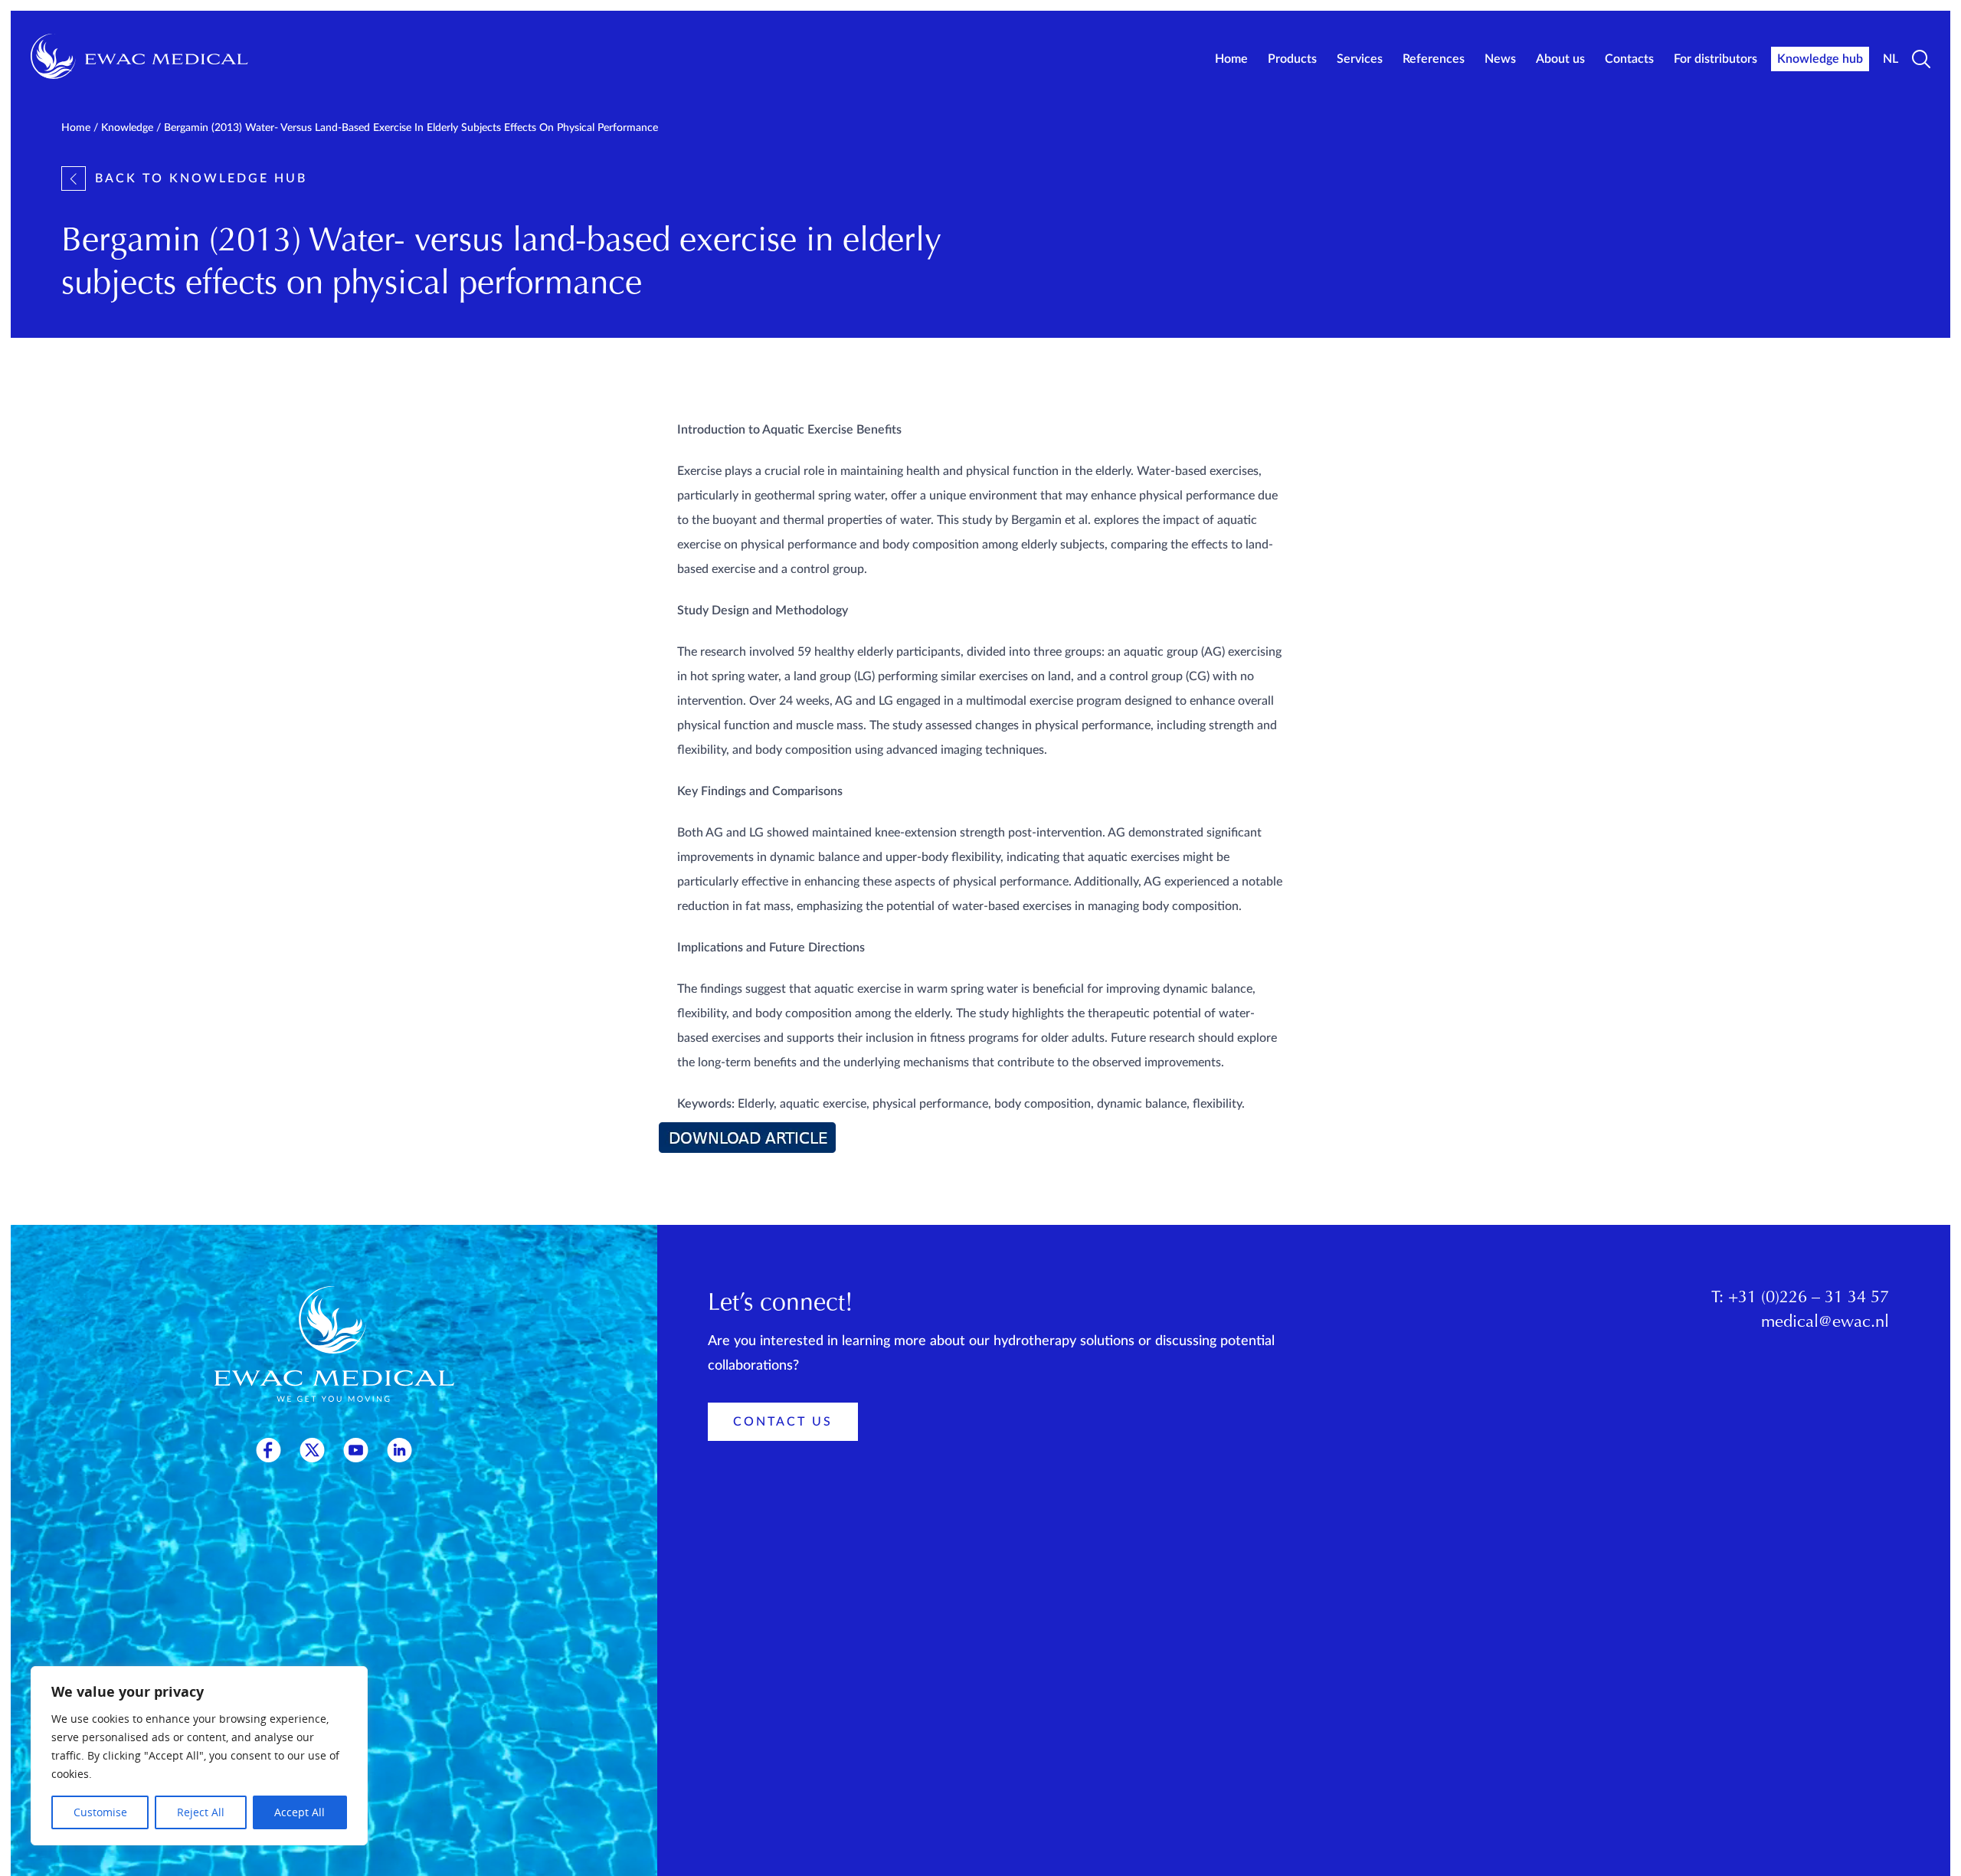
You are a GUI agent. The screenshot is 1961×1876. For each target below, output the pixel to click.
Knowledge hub (1820, 59)
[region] (199, 1756)
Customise (100, 1812)
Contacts (1629, 59)
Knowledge (127, 128)
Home (1231, 59)
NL (1891, 59)
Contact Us (783, 1422)
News (1500, 59)
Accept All (300, 1812)
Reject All (201, 1812)
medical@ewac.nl (1825, 1323)
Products (1292, 59)
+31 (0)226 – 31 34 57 (1809, 1298)
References (1434, 59)
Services (1360, 59)
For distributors (1715, 59)
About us (1560, 59)
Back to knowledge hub (201, 178)
